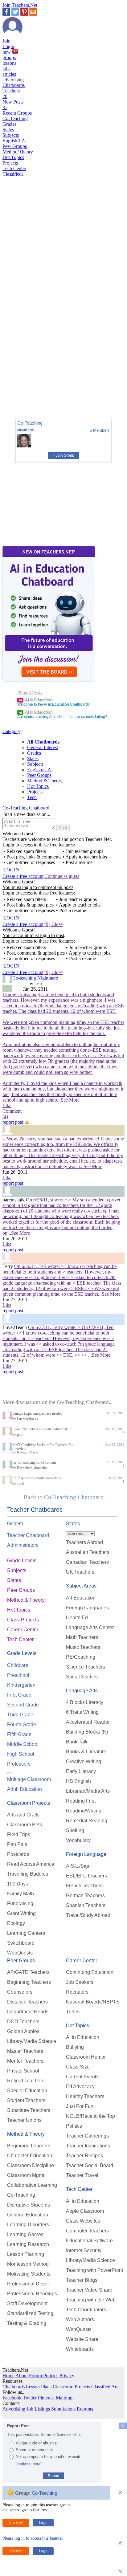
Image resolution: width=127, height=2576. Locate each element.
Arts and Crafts (23, 1815)
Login (8, 46)
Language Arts (82, 1691)
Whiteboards (80, 2349)
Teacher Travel (82, 2175)
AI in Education (36, 700)
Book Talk (77, 1742)
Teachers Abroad (84, 1542)
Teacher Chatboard (28, 1535)
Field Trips (19, 1834)
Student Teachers (26, 2100)
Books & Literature (86, 1752)
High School (21, 1754)
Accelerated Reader (88, 1722)
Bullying (75, 2047)
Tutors (73, 2012)
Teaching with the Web (91, 2300)
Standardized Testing (30, 2313)
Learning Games (25, 2234)
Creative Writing (84, 1761)
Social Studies (82, 1677)
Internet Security (84, 2250)
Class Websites (83, 2221)
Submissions (63, 2409)
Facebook (12, 2398)
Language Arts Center (90, 1627)
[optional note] (29, 2464)
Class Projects (23, 1620)
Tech (32, 797)
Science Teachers (86, 1667)
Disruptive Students (29, 2205)
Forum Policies (44, 2376)
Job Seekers (80, 1982)
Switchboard (21, 1943)
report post (13, 1122)
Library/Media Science (32, 2041)
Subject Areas (81, 1586)
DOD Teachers (23, 2022)
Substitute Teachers (29, 2110)
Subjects (11, 135)
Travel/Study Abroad (88, 1915)
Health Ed (77, 1618)
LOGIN (11, 870)
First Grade (19, 1695)
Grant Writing (21, 1913)
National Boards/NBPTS (93, 2002)
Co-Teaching (15, 118)
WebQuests (20, 1953)
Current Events (82, 2077)
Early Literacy (81, 1771)
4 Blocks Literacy (85, 1702)
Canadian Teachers (87, 1562)
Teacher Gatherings (87, 2136)
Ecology (16, 1923)
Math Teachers (82, 1637)
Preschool (18, 1675)
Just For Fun (80, 2106)
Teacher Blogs (82, 2280)
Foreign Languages (87, 1608)
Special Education (27, 2091)
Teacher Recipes (84, 2156)
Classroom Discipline (31, 2165)
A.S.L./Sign (78, 1866)
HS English (78, 1781)
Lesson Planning (26, 2254)
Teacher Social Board (90, 2165)
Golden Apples (23, 2031)
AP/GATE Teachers (28, 1972)
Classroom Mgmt (26, 2175)
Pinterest (46, 2398)
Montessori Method (28, 2264)
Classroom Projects (29, 1803)
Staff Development (27, 2303)
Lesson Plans (39, 2387)
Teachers (11, 94)
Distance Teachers (27, 2002)
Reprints (85, 2409)
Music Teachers (83, 1647)
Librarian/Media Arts (88, 1791)
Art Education (81, 1598)
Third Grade (20, 1715)
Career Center (23, 1630)
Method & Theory (45, 781)
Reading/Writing (84, 1811)
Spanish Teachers (86, 1905)
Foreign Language (86, 1854)
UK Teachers (80, 1572)
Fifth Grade (19, 1734)
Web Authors (80, 2319)
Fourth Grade (22, 1724)
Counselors (20, 1992)
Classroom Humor (86, 2057)
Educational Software (89, 2241)
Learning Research (28, 2244)
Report (53, 2476)
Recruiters (77, 1992)
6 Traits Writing (82, 1712)
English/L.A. (40, 770)
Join (6, 41)
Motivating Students (29, 2274)
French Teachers (84, 1886)
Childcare (18, 1665)
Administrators (23, 1545)
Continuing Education (90, 1972)
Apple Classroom (85, 2211)
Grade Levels (22, 1561)
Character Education (30, 2156)
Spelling (75, 1830)
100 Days (18, 1884)
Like (7, 1105)
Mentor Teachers (25, 2061)
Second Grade (23, 1705)
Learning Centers (26, 1933)
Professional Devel (28, 2284)
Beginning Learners (29, 2146)
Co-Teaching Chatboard (26, 808)
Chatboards (14, 85)
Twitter (30, 2398)
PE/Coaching (81, 1657)
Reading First (81, 1801)
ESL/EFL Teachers (86, 1876)
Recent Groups (17, 113)
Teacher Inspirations (88, 2146)
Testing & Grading (27, 2323)
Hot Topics (13, 157)
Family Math (20, 1894)
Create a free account (23, 876)
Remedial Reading (87, 1821)
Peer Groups (15, 146)
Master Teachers (25, 2051)
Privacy (67, 2376)
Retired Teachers (26, 2081)
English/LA (14, 141)
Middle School (23, 1744)
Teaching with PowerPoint (94, 2270)
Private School (23, 2071)
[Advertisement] (29, 393)
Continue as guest (62, 876)
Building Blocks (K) (87, 1732)
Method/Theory (18, 152)
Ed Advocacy (80, 2087)
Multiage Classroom (29, 1779)
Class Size (78, 2067)
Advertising (14, 2409)
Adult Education (25, 1789)
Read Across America (31, 1864)
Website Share (82, 2339)
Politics (74, 2126)
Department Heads (28, 2012)
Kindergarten (21, 1685)
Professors (19, 1764)
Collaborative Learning (32, 2185)
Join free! (16, 2523)
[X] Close (53, 924)
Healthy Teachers (85, 2096)
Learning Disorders (28, 2225)
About (22, 2376)
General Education (28, 2215)
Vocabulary (78, 1840)
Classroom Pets (25, 1825)
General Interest (43, 747)
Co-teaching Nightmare (35, 978)
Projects (10, 163)
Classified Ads (105, 2387)
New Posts (13, 105)
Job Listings (38, 2409)
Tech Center (14, 168)
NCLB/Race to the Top (90, 2116)
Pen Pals (17, 1844)
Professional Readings (32, 2294)
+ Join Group (63, 455)
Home (8, 2376)
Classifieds (13, 174)
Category (11, 731)
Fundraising (20, 1903)
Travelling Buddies (28, 1874)
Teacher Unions (24, 2120)
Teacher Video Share (89, 2290)
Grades (9, 124)
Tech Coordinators (86, 2310)
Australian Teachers (88, 1552)
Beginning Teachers (29, 1982)
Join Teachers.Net (20, 5)
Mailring (64, 2398)
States (8, 130)
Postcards (18, 1854)
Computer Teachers (87, 2231)
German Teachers (85, 1895)
